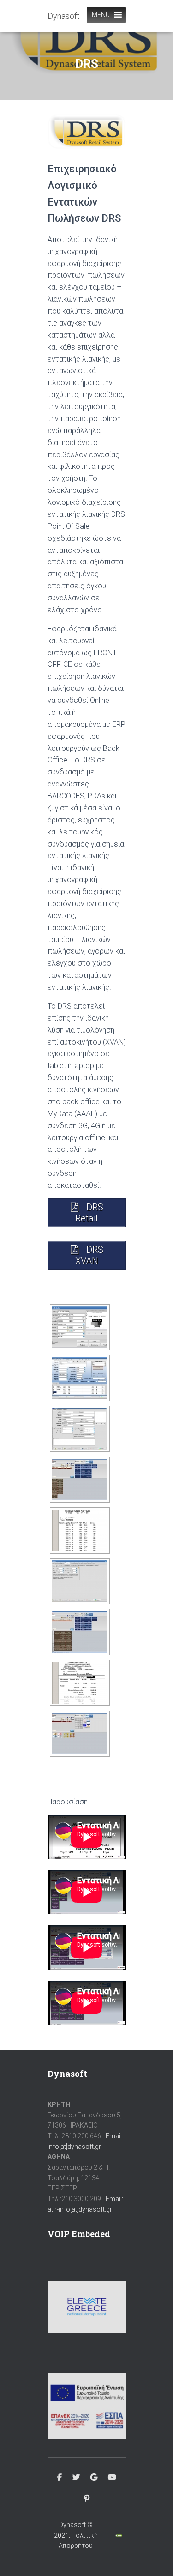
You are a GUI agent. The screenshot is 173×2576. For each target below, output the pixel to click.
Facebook (60, 2478)
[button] (101, 15)
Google (94, 2478)
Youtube (112, 2478)
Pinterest (87, 2499)
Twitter (76, 2478)
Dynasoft (72, 2525)
